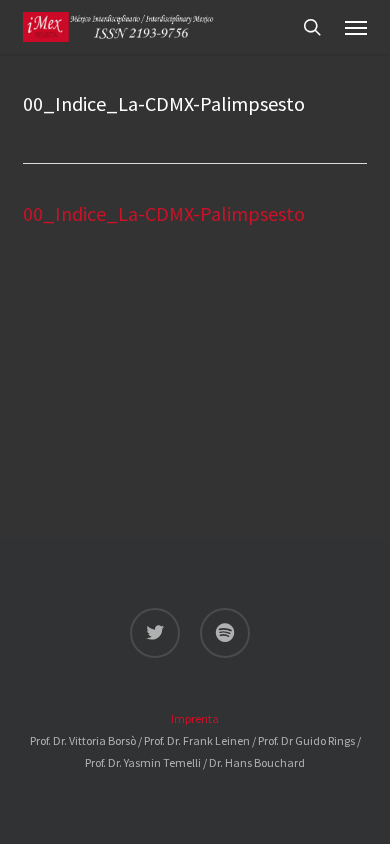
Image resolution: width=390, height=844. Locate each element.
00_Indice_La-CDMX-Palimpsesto (164, 213)
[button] (356, 27)
